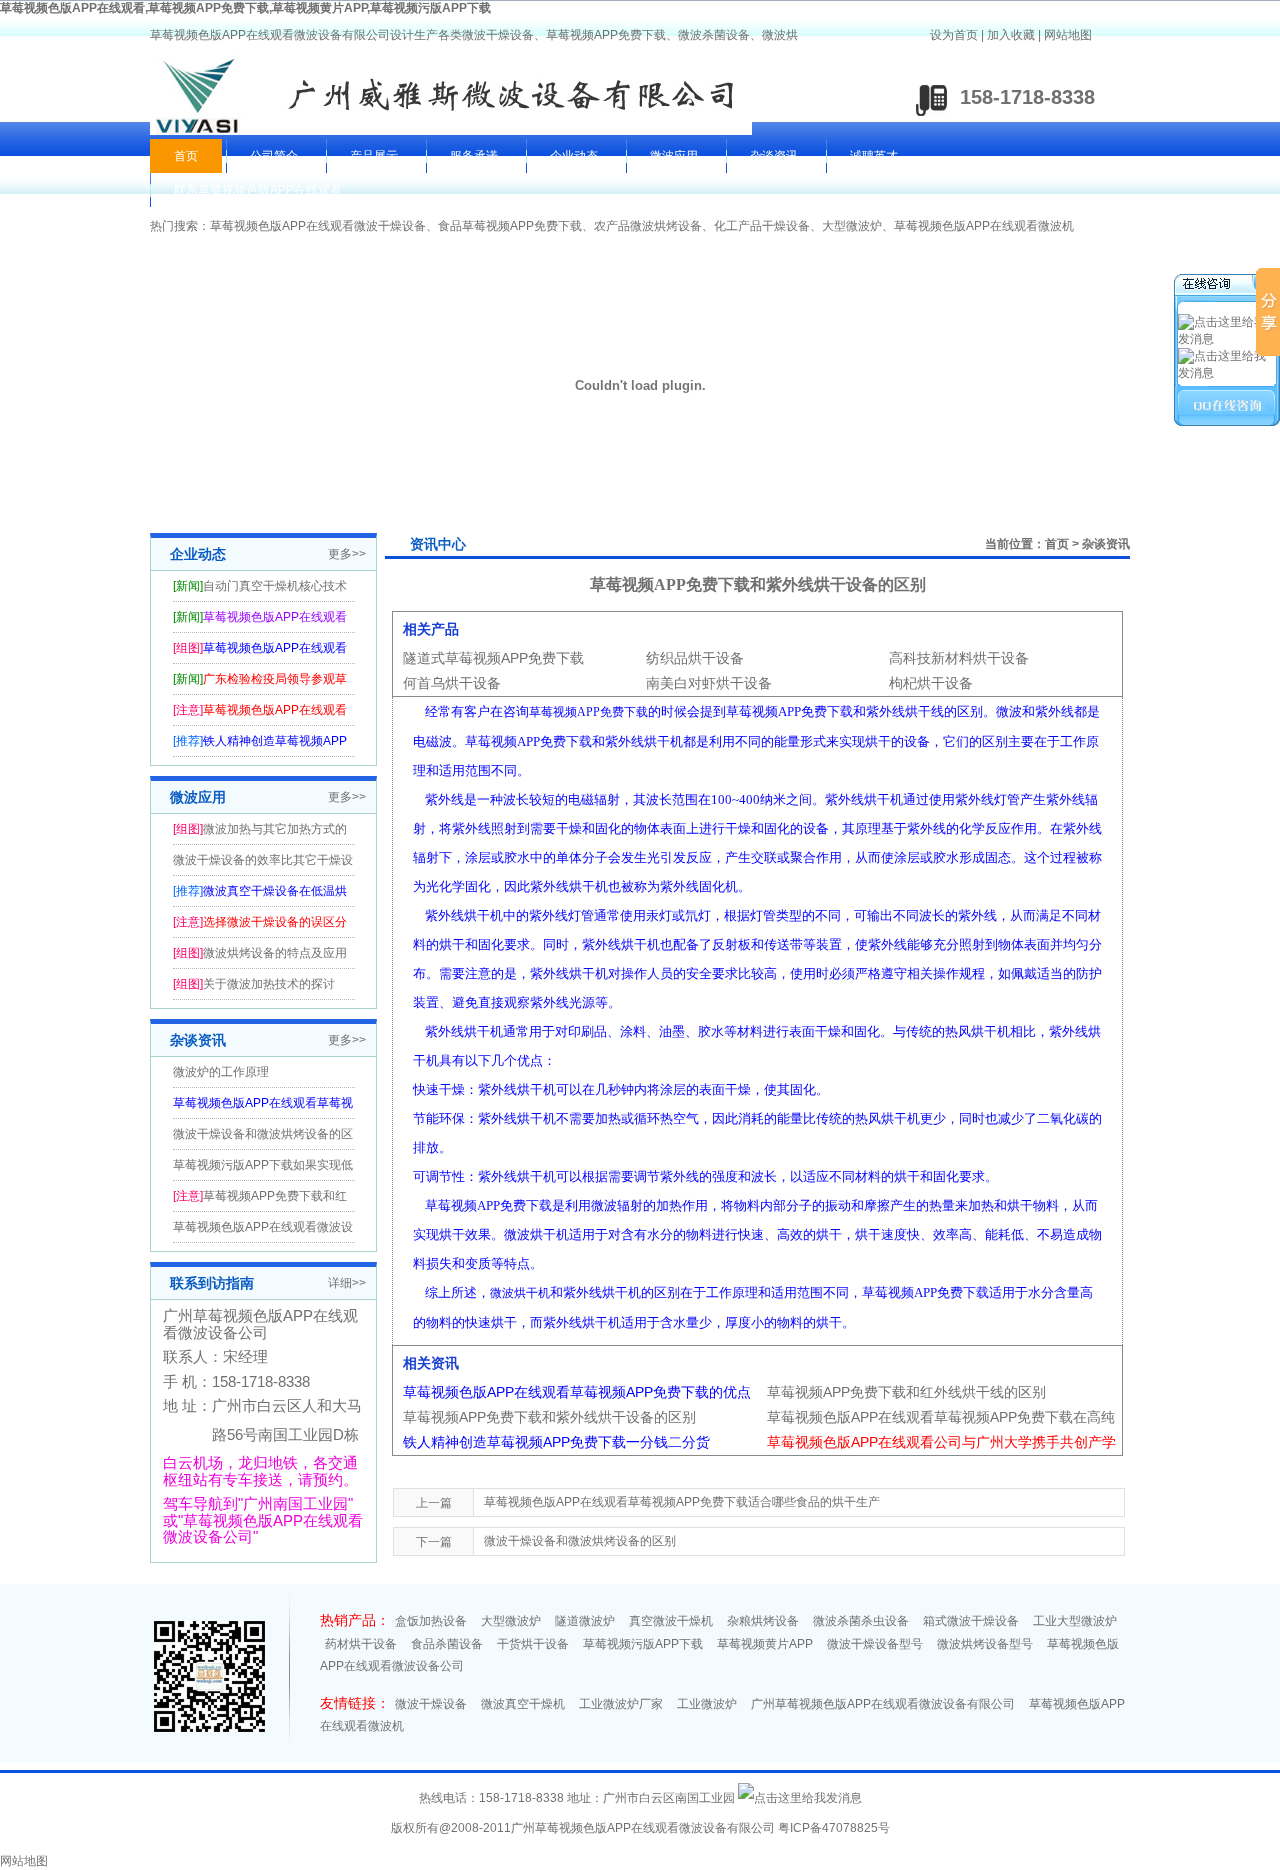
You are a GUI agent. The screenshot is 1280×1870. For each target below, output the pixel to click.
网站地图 (1068, 35)
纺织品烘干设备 (695, 658)
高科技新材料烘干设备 (959, 658)
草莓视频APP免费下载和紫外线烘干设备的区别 (549, 1417)
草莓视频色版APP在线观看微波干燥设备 (318, 226)
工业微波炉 (707, 1704)
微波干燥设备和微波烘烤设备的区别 (580, 1541)
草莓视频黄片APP (765, 1644)
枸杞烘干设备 (931, 683)
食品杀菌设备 (447, 1644)
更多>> (347, 554)
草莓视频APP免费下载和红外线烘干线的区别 (906, 1392)
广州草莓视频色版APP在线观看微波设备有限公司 (883, 1704)
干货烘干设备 (533, 1644)
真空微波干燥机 (671, 1621)
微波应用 (674, 156)
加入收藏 (1011, 35)
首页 (186, 156)
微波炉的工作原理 (221, 1072)
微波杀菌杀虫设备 (861, 1621)
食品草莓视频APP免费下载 (510, 226)
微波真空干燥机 (523, 1704)
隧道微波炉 (585, 1621)
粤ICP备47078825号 (834, 1828)
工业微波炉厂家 (621, 1704)
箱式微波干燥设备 (971, 1621)
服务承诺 (474, 156)
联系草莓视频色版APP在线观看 (258, 190)
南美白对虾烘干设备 (709, 683)
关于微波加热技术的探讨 (269, 984)
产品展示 (374, 156)
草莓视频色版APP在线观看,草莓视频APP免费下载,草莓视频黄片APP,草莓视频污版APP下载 (245, 8)
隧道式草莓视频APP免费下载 (493, 658)
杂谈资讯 (774, 156)
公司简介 (274, 156)
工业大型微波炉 (1075, 1621)
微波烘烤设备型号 (985, 1644)
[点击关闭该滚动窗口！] (1228, 286)
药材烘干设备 (361, 1644)
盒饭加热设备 (431, 1621)
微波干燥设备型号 (875, 1644)
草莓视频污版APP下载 (643, 1644)
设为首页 (954, 35)
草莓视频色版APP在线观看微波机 (984, 226)
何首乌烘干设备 (452, 683)
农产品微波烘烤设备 (648, 226)
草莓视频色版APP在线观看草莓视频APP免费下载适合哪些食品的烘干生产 (682, 1502)
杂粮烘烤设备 (763, 1621)
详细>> (347, 1283)
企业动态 (574, 156)
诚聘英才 (874, 156)
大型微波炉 (852, 226)
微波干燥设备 (431, 1704)
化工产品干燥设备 (762, 226)
